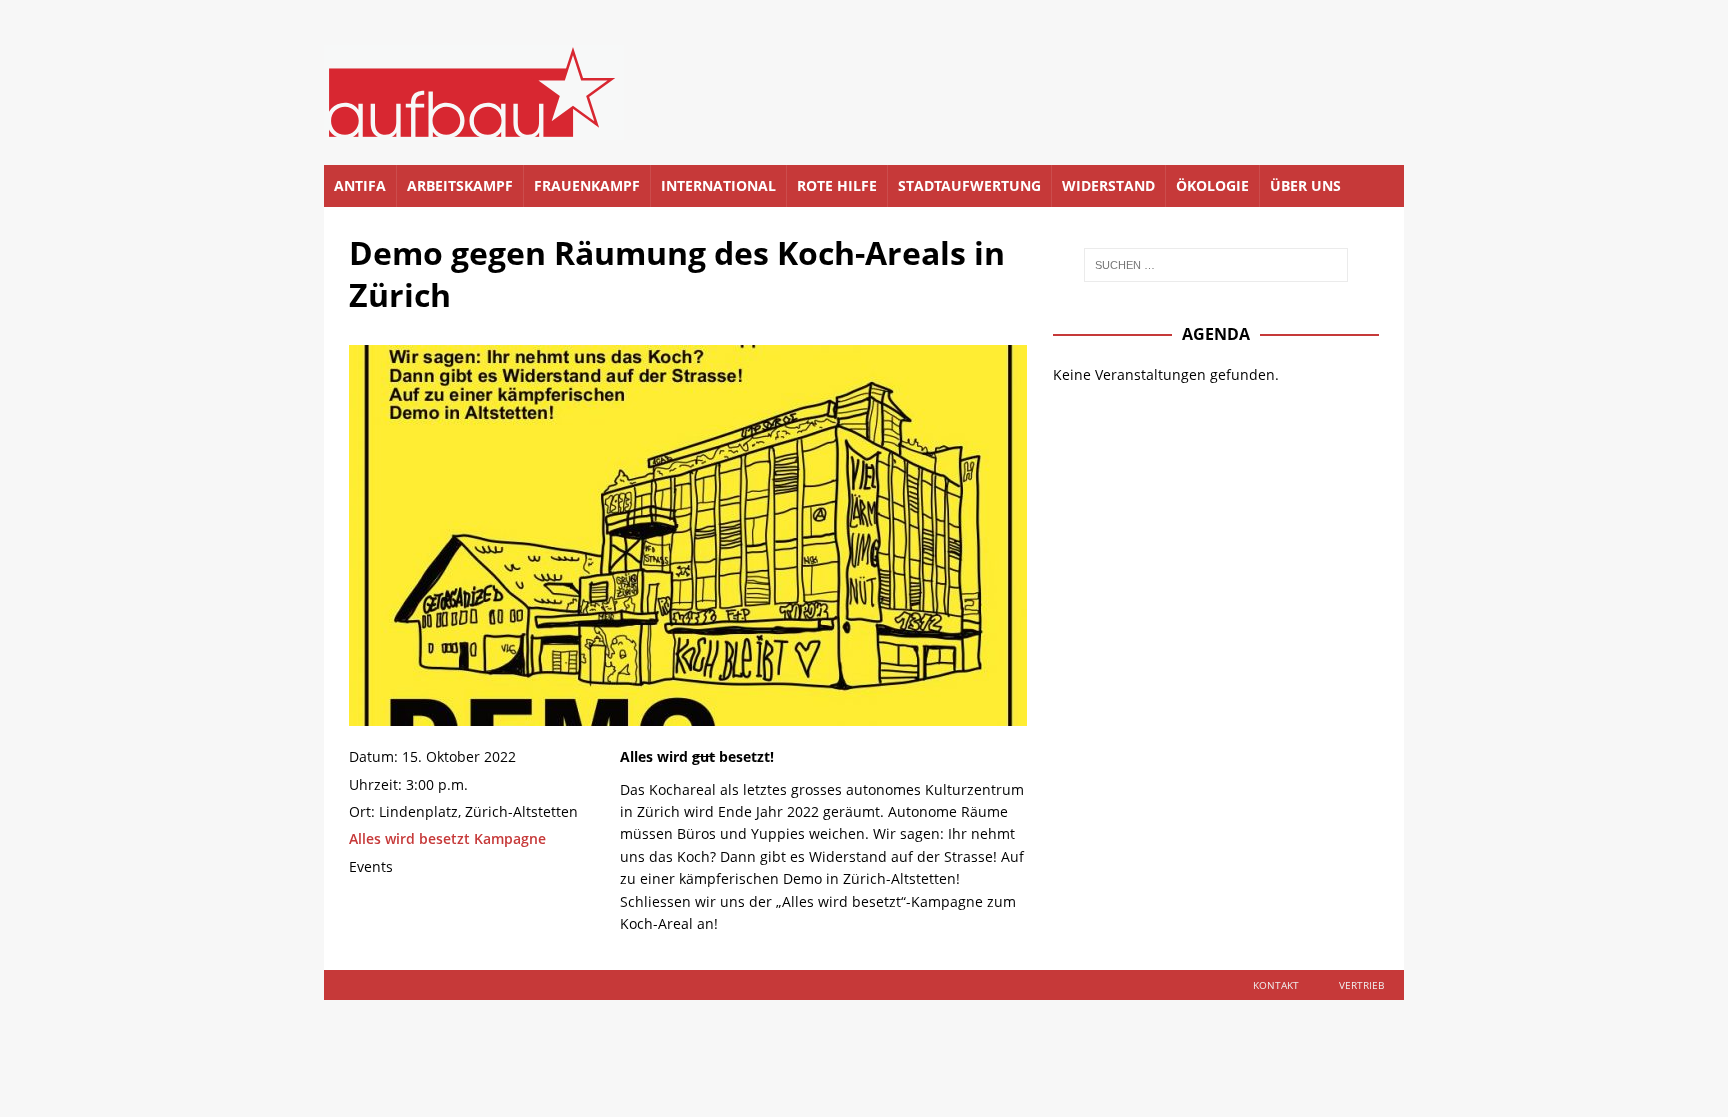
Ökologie (1212, 185)
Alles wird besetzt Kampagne (447, 838)
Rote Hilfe (837, 185)
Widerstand (1108, 185)
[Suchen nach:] (1216, 265)
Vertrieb (1361, 985)
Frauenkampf (587, 185)
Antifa (360, 185)
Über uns (1305, 185)
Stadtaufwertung (969, 185)
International (718, 185)
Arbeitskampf (460, 185)
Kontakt (1276, 985)
